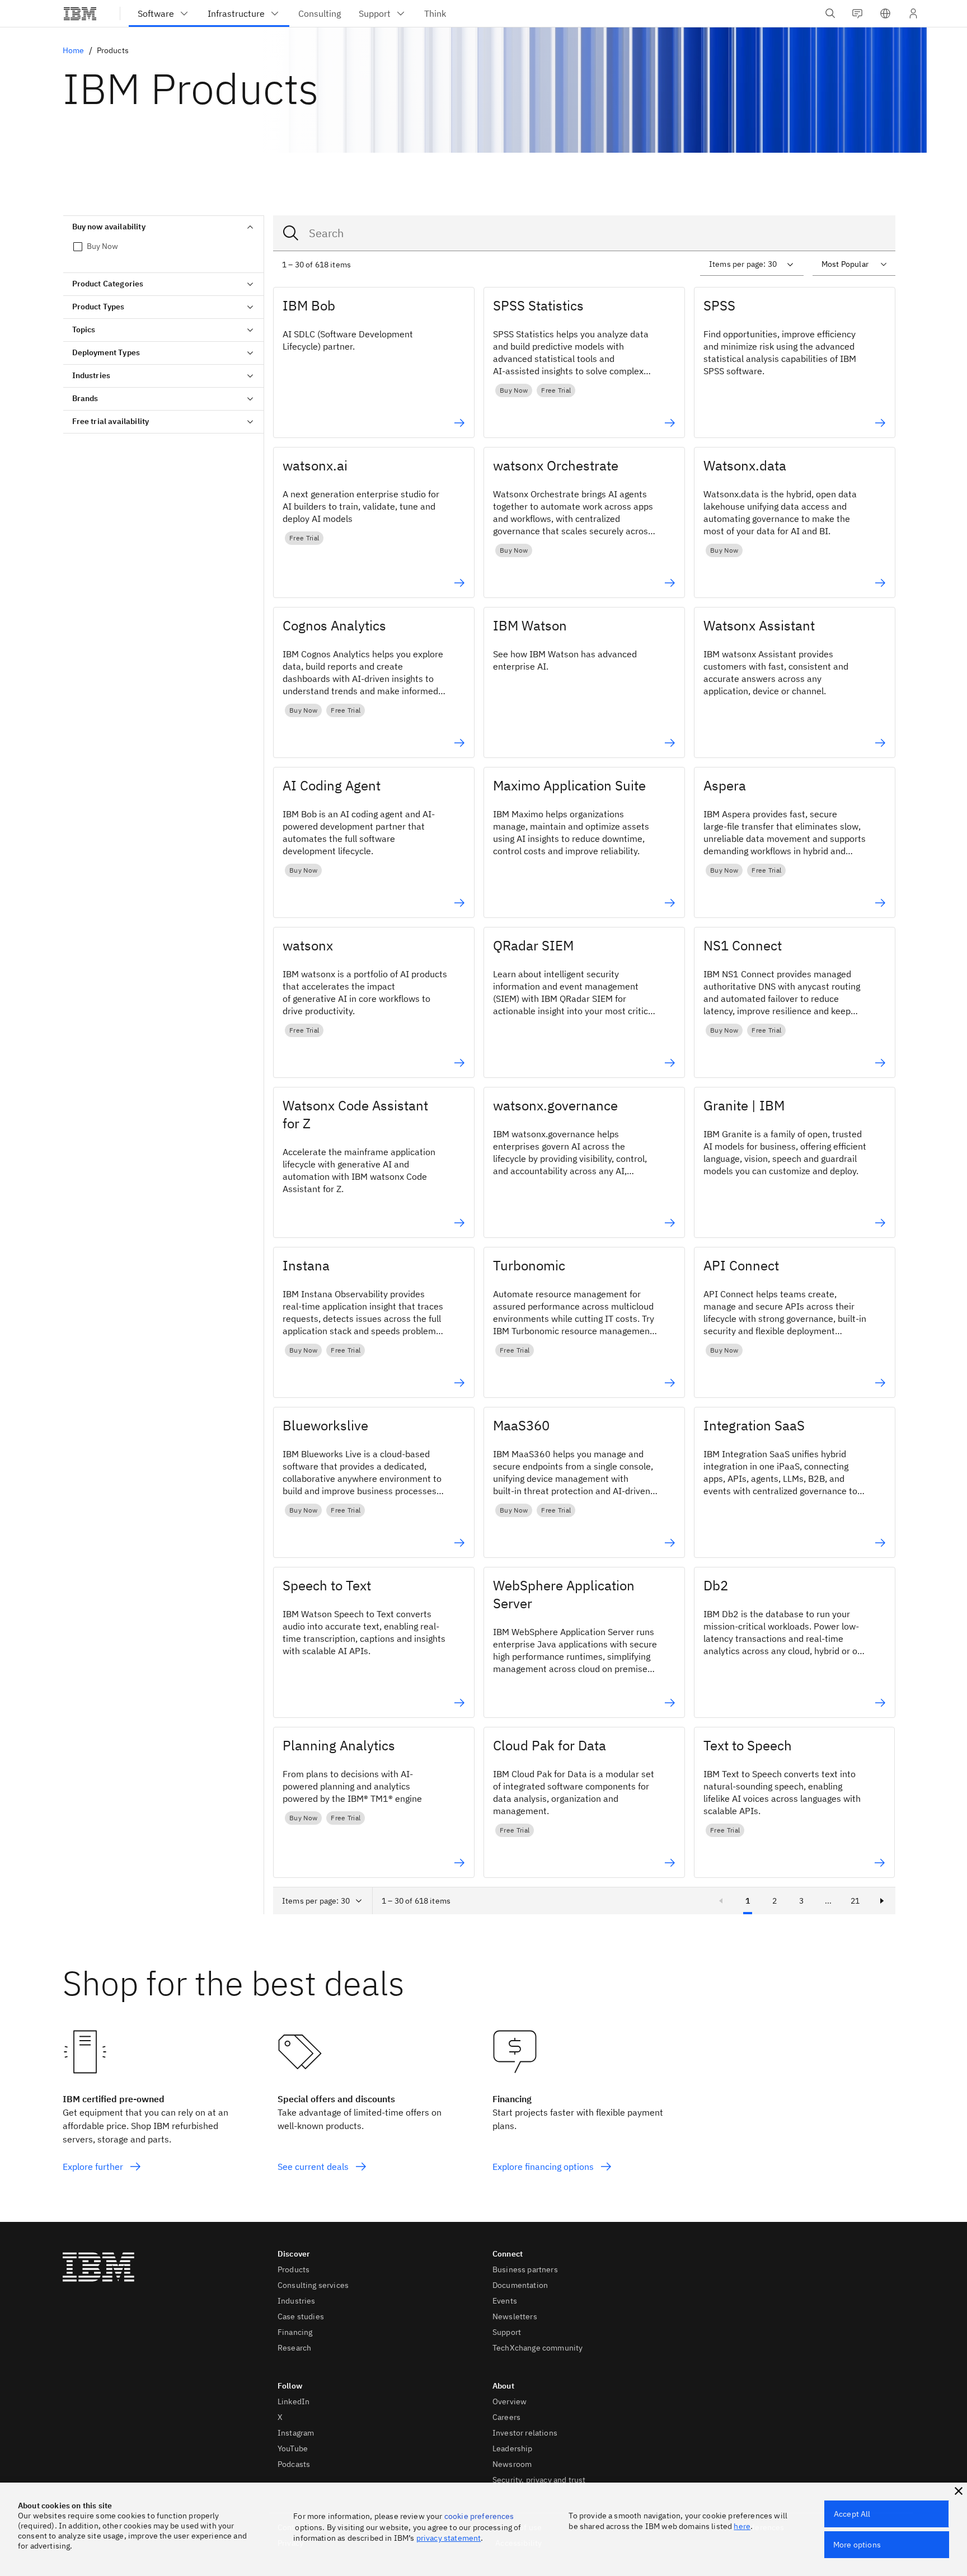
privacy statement (449, 2538)
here (742, 2526)
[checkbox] (163, 246)
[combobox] (584, 233)
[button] (885, 13)
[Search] (291, 233)
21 (855, 1901)
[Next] (882, 1901)
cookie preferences (479, 2516)
